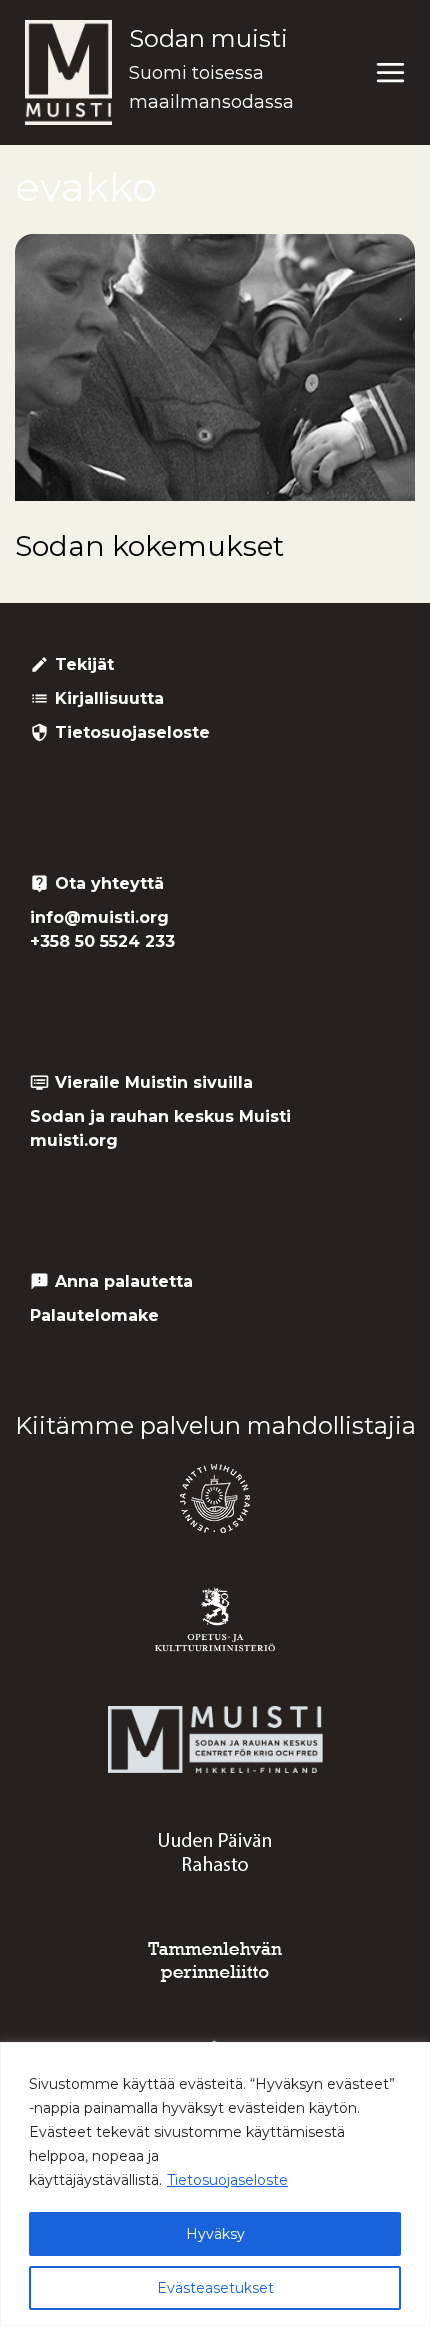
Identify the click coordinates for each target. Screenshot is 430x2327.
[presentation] (215, 367)
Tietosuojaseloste (227, 2180)
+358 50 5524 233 (102, 941)
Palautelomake (94, 1315)
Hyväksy (215, 2234)
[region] (215, 2184)
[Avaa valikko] (390, 73)
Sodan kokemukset (149, 546)
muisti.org (74, 1140)
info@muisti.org (99, 917)
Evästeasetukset (215, 2288)
